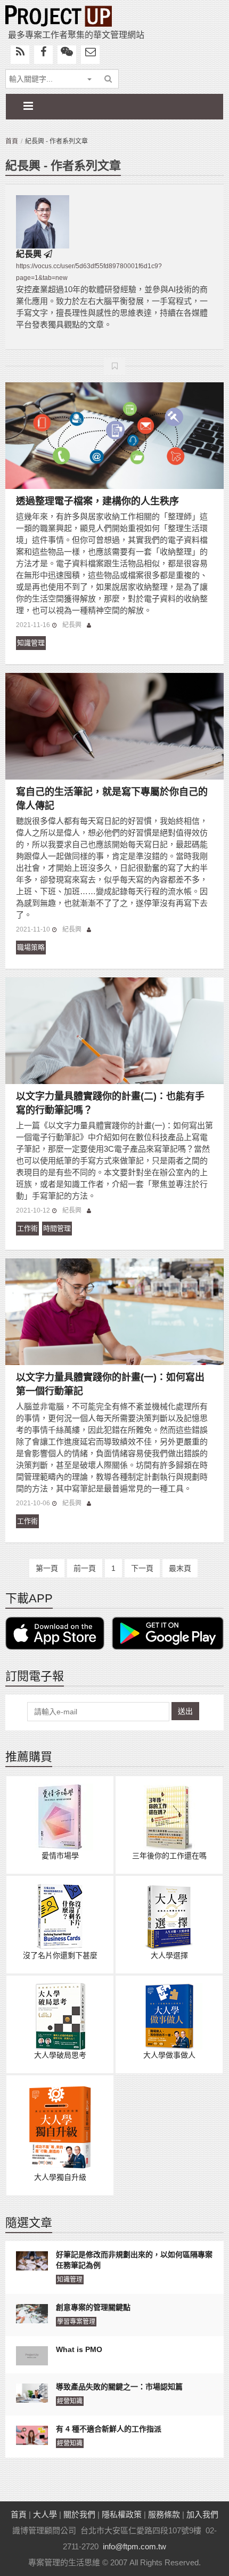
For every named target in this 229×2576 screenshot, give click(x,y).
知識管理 (31, 643)
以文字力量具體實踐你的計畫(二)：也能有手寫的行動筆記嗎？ (110, 1103)
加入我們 (202, 2514)
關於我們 (79, 2514)
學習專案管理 (76, 2322)
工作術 (27, 1228)
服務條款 (164, 2514)
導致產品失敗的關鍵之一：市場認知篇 (119, 2387)
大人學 (45, 2514)
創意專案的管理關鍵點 (93, 2307)
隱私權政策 (122, 2514)
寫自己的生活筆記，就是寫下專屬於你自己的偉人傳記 (112, 799)
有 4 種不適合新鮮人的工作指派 (109, 2429)
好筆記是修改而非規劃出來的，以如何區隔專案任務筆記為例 (134, 2260)
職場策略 (31, 947)
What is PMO (79, 2349)
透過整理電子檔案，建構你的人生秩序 (97, 501)
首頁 (12, 141)
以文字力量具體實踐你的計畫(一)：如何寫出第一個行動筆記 (110, 1384)
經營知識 (70, 2401)
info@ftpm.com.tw (134, 2546)
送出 (185, 1711)
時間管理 (57, 1228)
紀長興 (29, 254)
